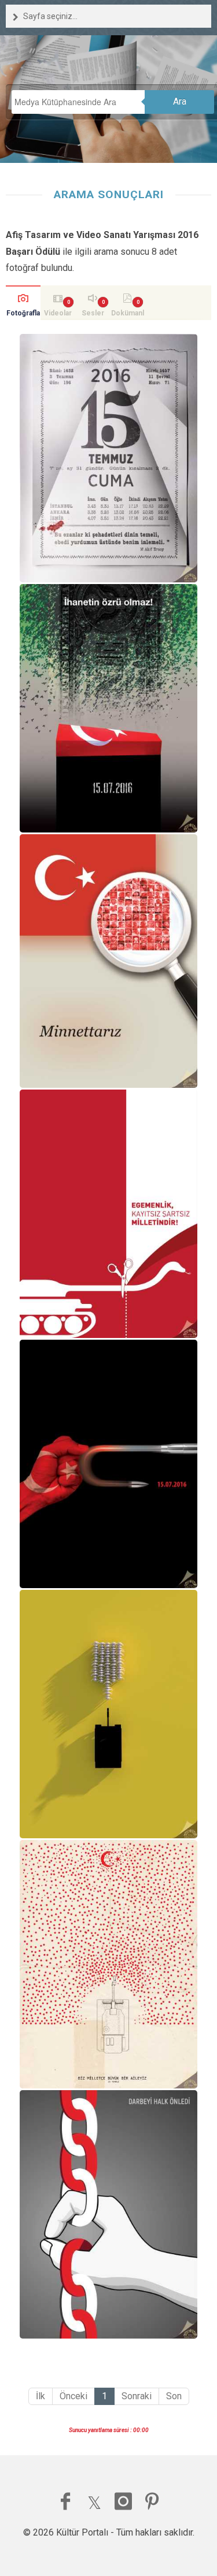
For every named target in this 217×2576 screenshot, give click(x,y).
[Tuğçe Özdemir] (108, 961)
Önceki (73, 2396)
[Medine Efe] (108, 1464)
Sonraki (137, 2396)
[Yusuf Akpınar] (108, 2214)
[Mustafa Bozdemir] (108, 1714)
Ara (180, 101)
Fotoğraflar (23, 315)
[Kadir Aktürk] (108, 458)
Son (174, 2396)
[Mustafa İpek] (108, 1214)
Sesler (93, 313)
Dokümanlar (128, 315)
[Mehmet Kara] (108, 708)
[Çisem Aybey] (108, 1964)
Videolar (58, 313)
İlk (41, 2396)
